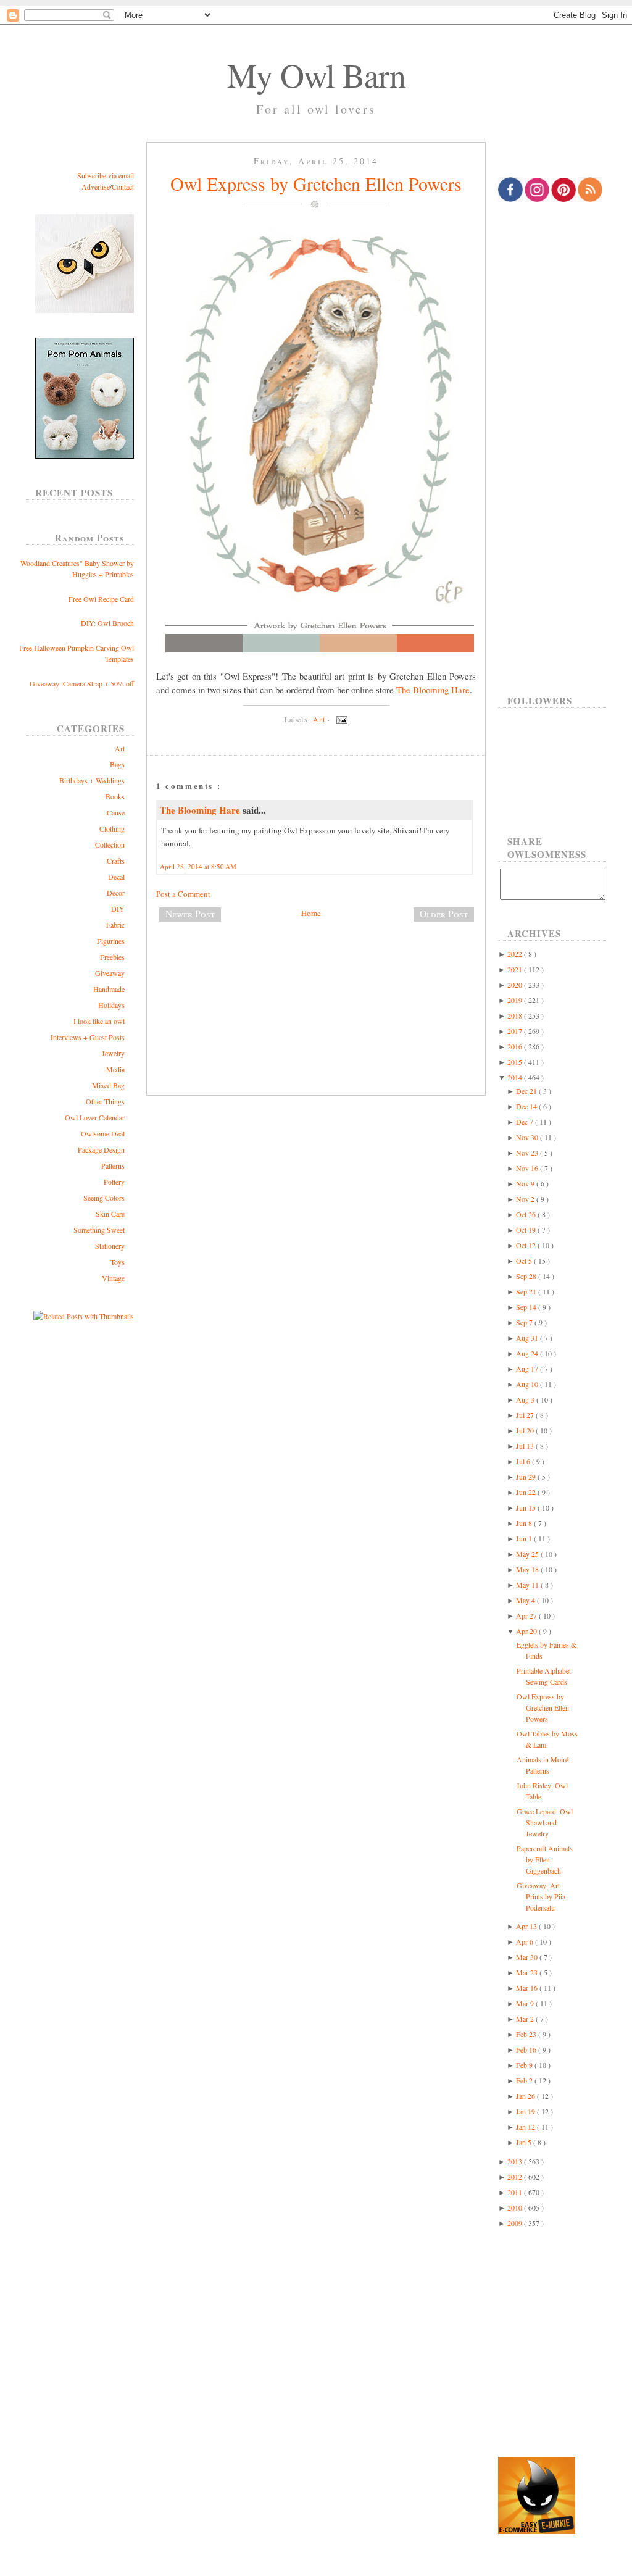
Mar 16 (528, 1988)
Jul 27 (526, 1415)
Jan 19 (526, 2111)
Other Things (105, 1101)
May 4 (526, 1600)
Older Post (444, 914)
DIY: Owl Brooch (107, 623)
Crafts (116, 861)
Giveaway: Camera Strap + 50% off (82, 683)
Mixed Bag (108, 1085)
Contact (123, 186)
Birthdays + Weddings (92, 780)
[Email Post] (340, 719)
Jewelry (113, 1053)
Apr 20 (527, 1631)
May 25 (528, 1554)
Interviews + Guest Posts (88, 1037)
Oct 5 (525, 1261)
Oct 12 (527, 1245)
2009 (516, 2223)
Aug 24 (528, 1353)
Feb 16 (527, 2049)
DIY (118, 909)
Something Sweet (99, 1230)
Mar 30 (528, 1957)
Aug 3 (526, 1399)
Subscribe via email (106, 175)
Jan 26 (526, 2096)
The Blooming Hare (433, 690)
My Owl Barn (316, 75)
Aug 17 (528, 1369)
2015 (516, 1062)
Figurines (111, 941)
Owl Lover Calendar (95, 1117)
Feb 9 (525, 2065)
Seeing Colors (104, 1198)
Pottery (114, 1182)
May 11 (528, 1585)
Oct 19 (527, 1230)
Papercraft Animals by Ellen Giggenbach (545, 1859)
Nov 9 (526, 1183)
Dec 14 (527, 1106)
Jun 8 (525, 1523)
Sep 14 (527, 1307)
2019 (516, 1000)
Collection (110, 844)
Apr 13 (527, 1926)
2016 (516, 1046)
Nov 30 (528, 1137)
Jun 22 (527, 1492)
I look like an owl (99, 1021)
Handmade (109, 989)
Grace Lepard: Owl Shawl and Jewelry (545, 1822)
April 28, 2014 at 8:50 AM (198, 866)
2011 (516, 2192)
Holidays (111, 1005)
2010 (516, 2207)
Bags (117, 764)
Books (115, 796)
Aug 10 (528, 1384)
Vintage (113, 1278)
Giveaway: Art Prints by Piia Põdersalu (541, 1896)
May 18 (528, 1569)
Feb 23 (527, 2034)
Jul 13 (526, 1446)
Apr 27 (527, 1615)
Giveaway (110, 973)
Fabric (115, 925)
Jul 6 (524, 1461)
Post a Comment (183, 894)
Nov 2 (526, 1199)
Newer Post (190, 914)
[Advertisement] (316, 972)
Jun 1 (525, 1538)
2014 (516, 1077)
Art (120, 748)
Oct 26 (527, 1214)
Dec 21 (527, 1091)
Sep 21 (527, 1291)
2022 (516, 954)
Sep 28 (527, 1276)
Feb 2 (525, 2080)
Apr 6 (526, 1941)
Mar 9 (526, 2003)
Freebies (112, 957)
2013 (516, 2161)
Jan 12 (526, 2127)
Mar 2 (526, 2019)
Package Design (101, 1149)
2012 (516, 2177)
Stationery (110, 1246)
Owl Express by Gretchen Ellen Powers (316, 183)
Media (115, 1069)
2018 (516, 1015)
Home (311, 913)
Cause (116, 812)
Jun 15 (527, 1507)
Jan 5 (525, 2142)
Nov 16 (528, 1168)
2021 (516, 969)
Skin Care (110, 1214)
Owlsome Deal (103, 1133)
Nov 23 (528, 1153)
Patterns (113, 1165)
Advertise (96, 186)
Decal (116, 877)
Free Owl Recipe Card (101, 599)
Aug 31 (528, 1338)
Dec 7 (526, 1122)
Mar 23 (528, 1972)
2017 (516, 1031)
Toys (118, 1262)
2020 (516, 985)
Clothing (112, 828)
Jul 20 (526, 1430)
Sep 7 (525, 1322)
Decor (116, 893)
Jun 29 (527, 1477)
